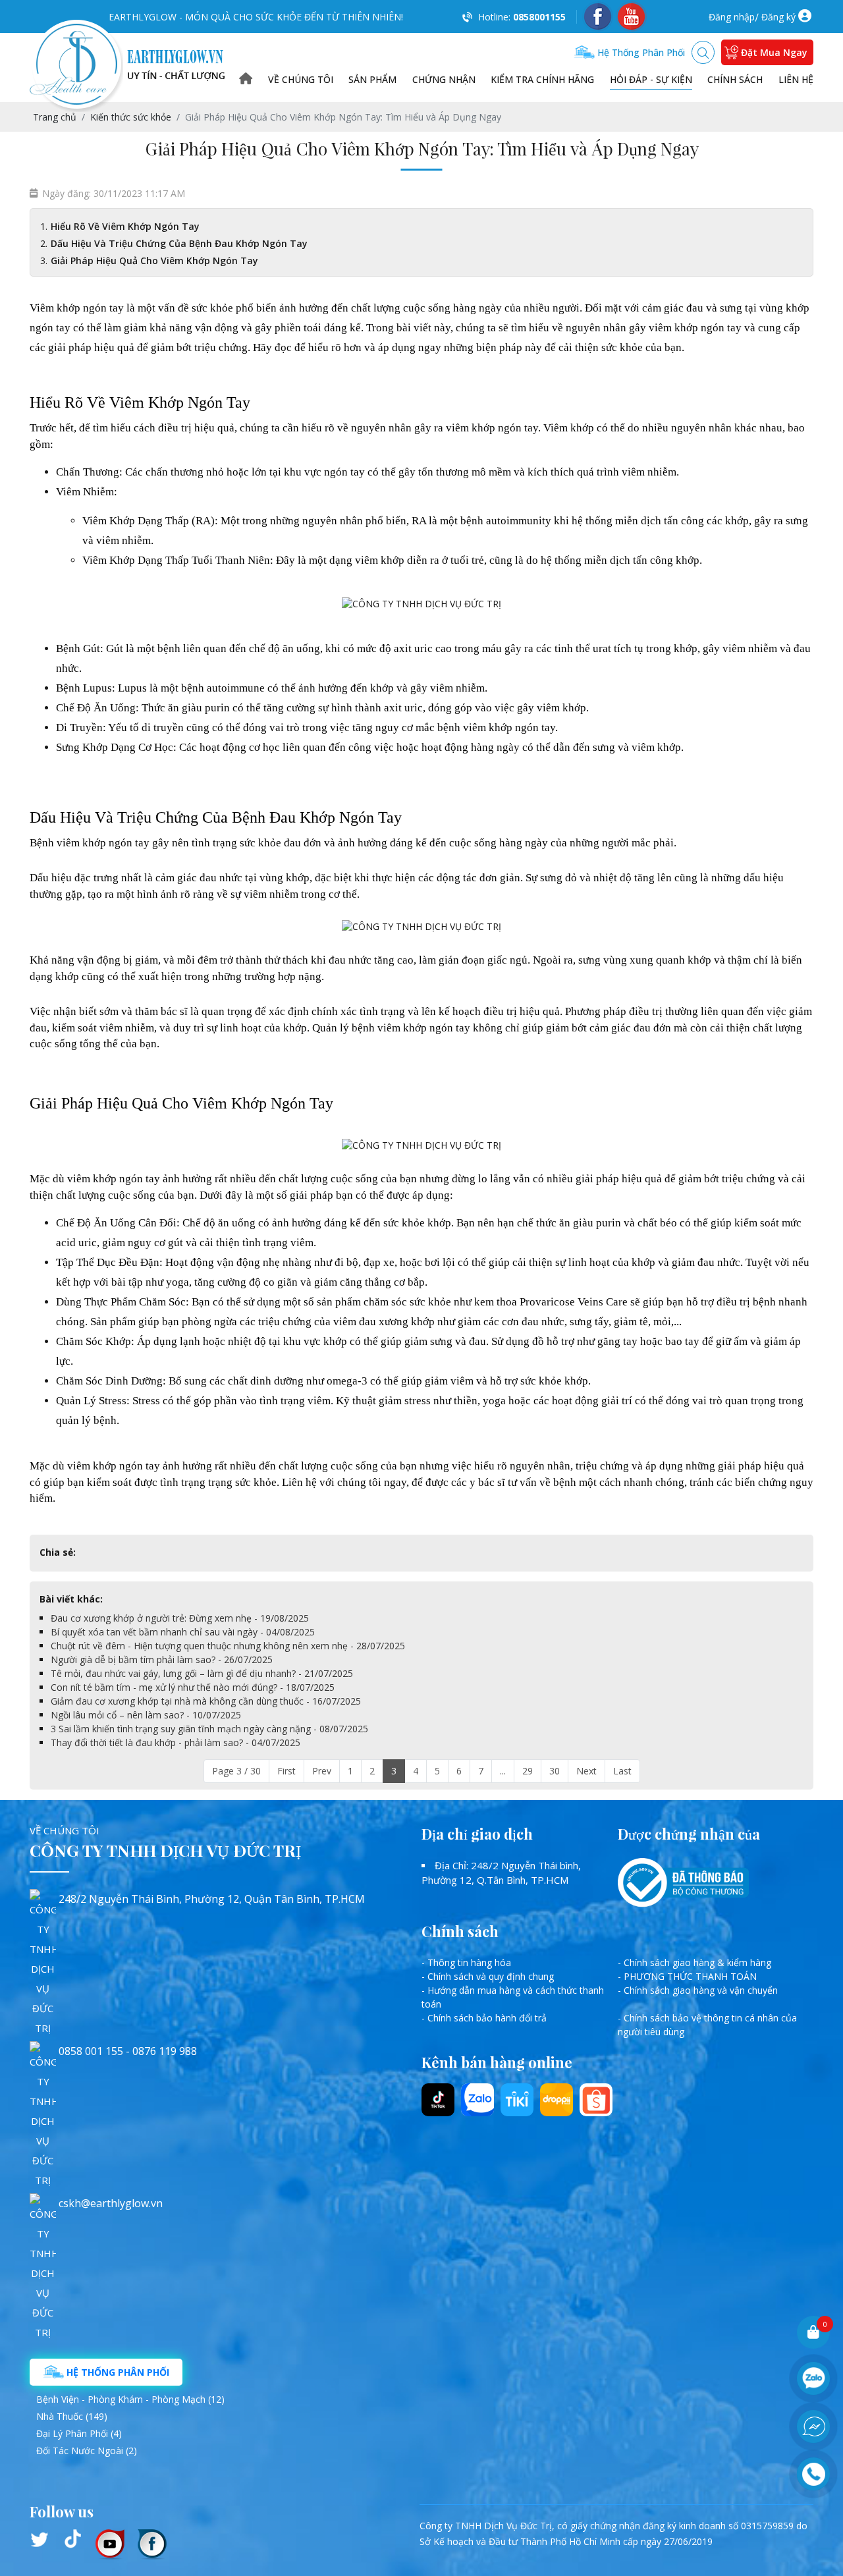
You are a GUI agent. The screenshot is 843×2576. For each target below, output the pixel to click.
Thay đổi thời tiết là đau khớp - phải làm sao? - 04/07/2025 (176, 1742)
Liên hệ (796, 79)
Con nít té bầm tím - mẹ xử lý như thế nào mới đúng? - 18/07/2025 (193, 1687)
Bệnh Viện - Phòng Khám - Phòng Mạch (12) (130, 2399)
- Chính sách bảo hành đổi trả (484, 2018)
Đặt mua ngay (774, 52)
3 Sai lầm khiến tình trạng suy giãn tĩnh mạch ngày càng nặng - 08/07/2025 (209, 1729)
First (286, 1771)
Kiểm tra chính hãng (542, 79)
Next (586, 1771)
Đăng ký (778, 17)
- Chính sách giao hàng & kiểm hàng (694, 1962)
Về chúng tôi (301, 79)
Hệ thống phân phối (640, 52)
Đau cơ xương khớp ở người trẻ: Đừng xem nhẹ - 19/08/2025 (180, 1618)
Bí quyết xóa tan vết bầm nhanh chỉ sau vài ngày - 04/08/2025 (183, 1632)
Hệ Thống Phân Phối (117, 2372)
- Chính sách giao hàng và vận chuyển (698, 1990)
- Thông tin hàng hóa (466, 1962)
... (503, 1771)
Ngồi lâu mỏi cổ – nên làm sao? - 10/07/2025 (146, 1715)
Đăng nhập (732, 17)
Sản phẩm (372, 79)
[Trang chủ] (246, 79)
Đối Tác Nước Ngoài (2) (87, 2451)
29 (528, 1771)
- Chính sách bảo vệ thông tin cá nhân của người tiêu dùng (707, 2025)
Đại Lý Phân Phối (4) (79, 2433)
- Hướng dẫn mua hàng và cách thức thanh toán (513, 1997)
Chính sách (735, 79)
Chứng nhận (444, 79)
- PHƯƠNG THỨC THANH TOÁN (687, 1976)
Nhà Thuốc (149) (72, 2416)
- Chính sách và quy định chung (488, 1976)
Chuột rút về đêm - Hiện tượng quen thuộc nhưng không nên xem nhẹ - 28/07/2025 (228, 1646)
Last (622, 1771)
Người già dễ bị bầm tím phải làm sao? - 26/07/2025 (162, 1659)
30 (555, 1771)
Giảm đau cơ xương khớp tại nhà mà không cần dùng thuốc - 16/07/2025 (206, 1701)
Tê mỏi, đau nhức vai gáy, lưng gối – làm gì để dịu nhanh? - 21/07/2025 (202, 1673)
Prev (322, 1771)
